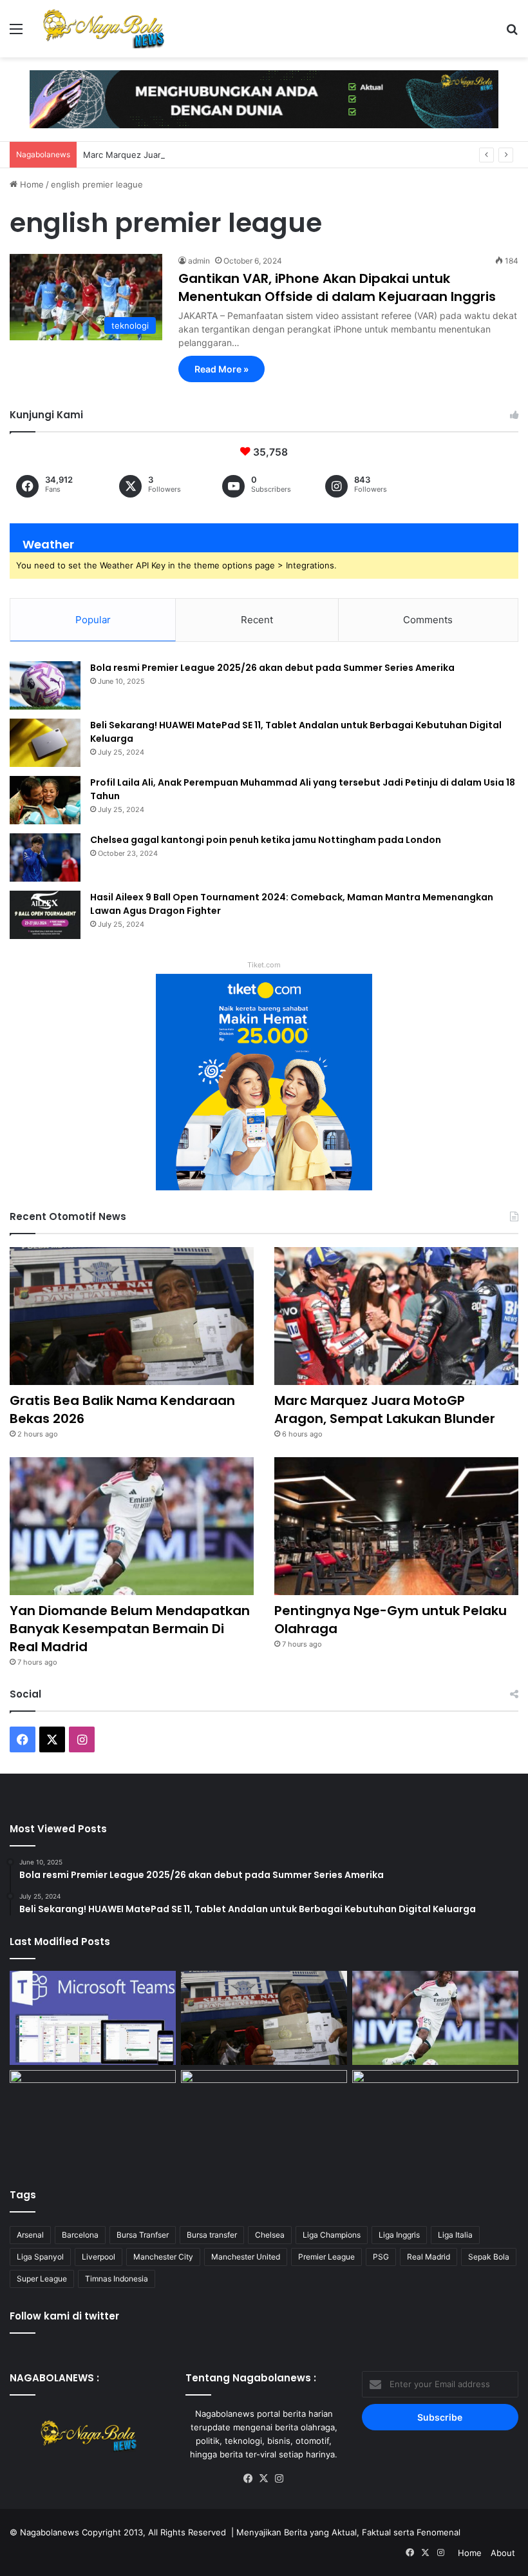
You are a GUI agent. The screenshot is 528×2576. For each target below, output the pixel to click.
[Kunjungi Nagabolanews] (264, 98)
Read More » (222, 369)
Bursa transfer (212, 2235)
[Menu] (16, 33)
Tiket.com (264, 965)
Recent (257, 620)
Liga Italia (455, 2235)
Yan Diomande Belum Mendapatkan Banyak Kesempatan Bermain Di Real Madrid (130, 1629)
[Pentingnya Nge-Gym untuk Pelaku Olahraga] (396, 1526)
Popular (93, 620)
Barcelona (80, 2235)
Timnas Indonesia (117, 2279)
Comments (428, 620)
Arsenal (30, 2235)
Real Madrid (429, 2257)
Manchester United (246, 2257)
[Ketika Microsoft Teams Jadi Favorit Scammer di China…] (93, 2018)
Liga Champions (332, 2235)
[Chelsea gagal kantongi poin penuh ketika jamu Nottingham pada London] (45, 857)
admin (199, 261)
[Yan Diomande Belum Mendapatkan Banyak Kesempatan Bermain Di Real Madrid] (132, 1526)
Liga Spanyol (40, 2257)
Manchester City (163, 2257)
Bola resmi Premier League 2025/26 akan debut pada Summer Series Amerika (272, 668)
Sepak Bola (489, 2257)
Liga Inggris (399, 2235)
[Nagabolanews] (103, 29)
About (503, 2553)
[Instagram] (279, 2479)
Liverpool (99, 2257)
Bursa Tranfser (143, 2235)
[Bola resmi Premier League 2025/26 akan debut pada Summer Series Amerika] (45, 685)
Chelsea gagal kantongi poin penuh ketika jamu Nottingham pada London (266, 840)
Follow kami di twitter (64, 2316)
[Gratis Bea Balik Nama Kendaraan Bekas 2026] (132, 1316)
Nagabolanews (50, 2532)
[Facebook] (249, 2479)
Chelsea (270, 2235)
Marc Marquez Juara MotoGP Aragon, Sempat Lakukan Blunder (210, 155)
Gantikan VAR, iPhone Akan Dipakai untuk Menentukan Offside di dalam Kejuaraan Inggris (337, 287)
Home (31, 184)
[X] (264, 2479)
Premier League (326, 2257)
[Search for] (512, 33)
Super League (42, 2279)
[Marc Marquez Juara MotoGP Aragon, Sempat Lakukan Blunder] (396, 1316)
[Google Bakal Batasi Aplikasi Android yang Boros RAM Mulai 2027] (93, 2117)
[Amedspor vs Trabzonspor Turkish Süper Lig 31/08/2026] (264, 2117)
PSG (381, 2257)
